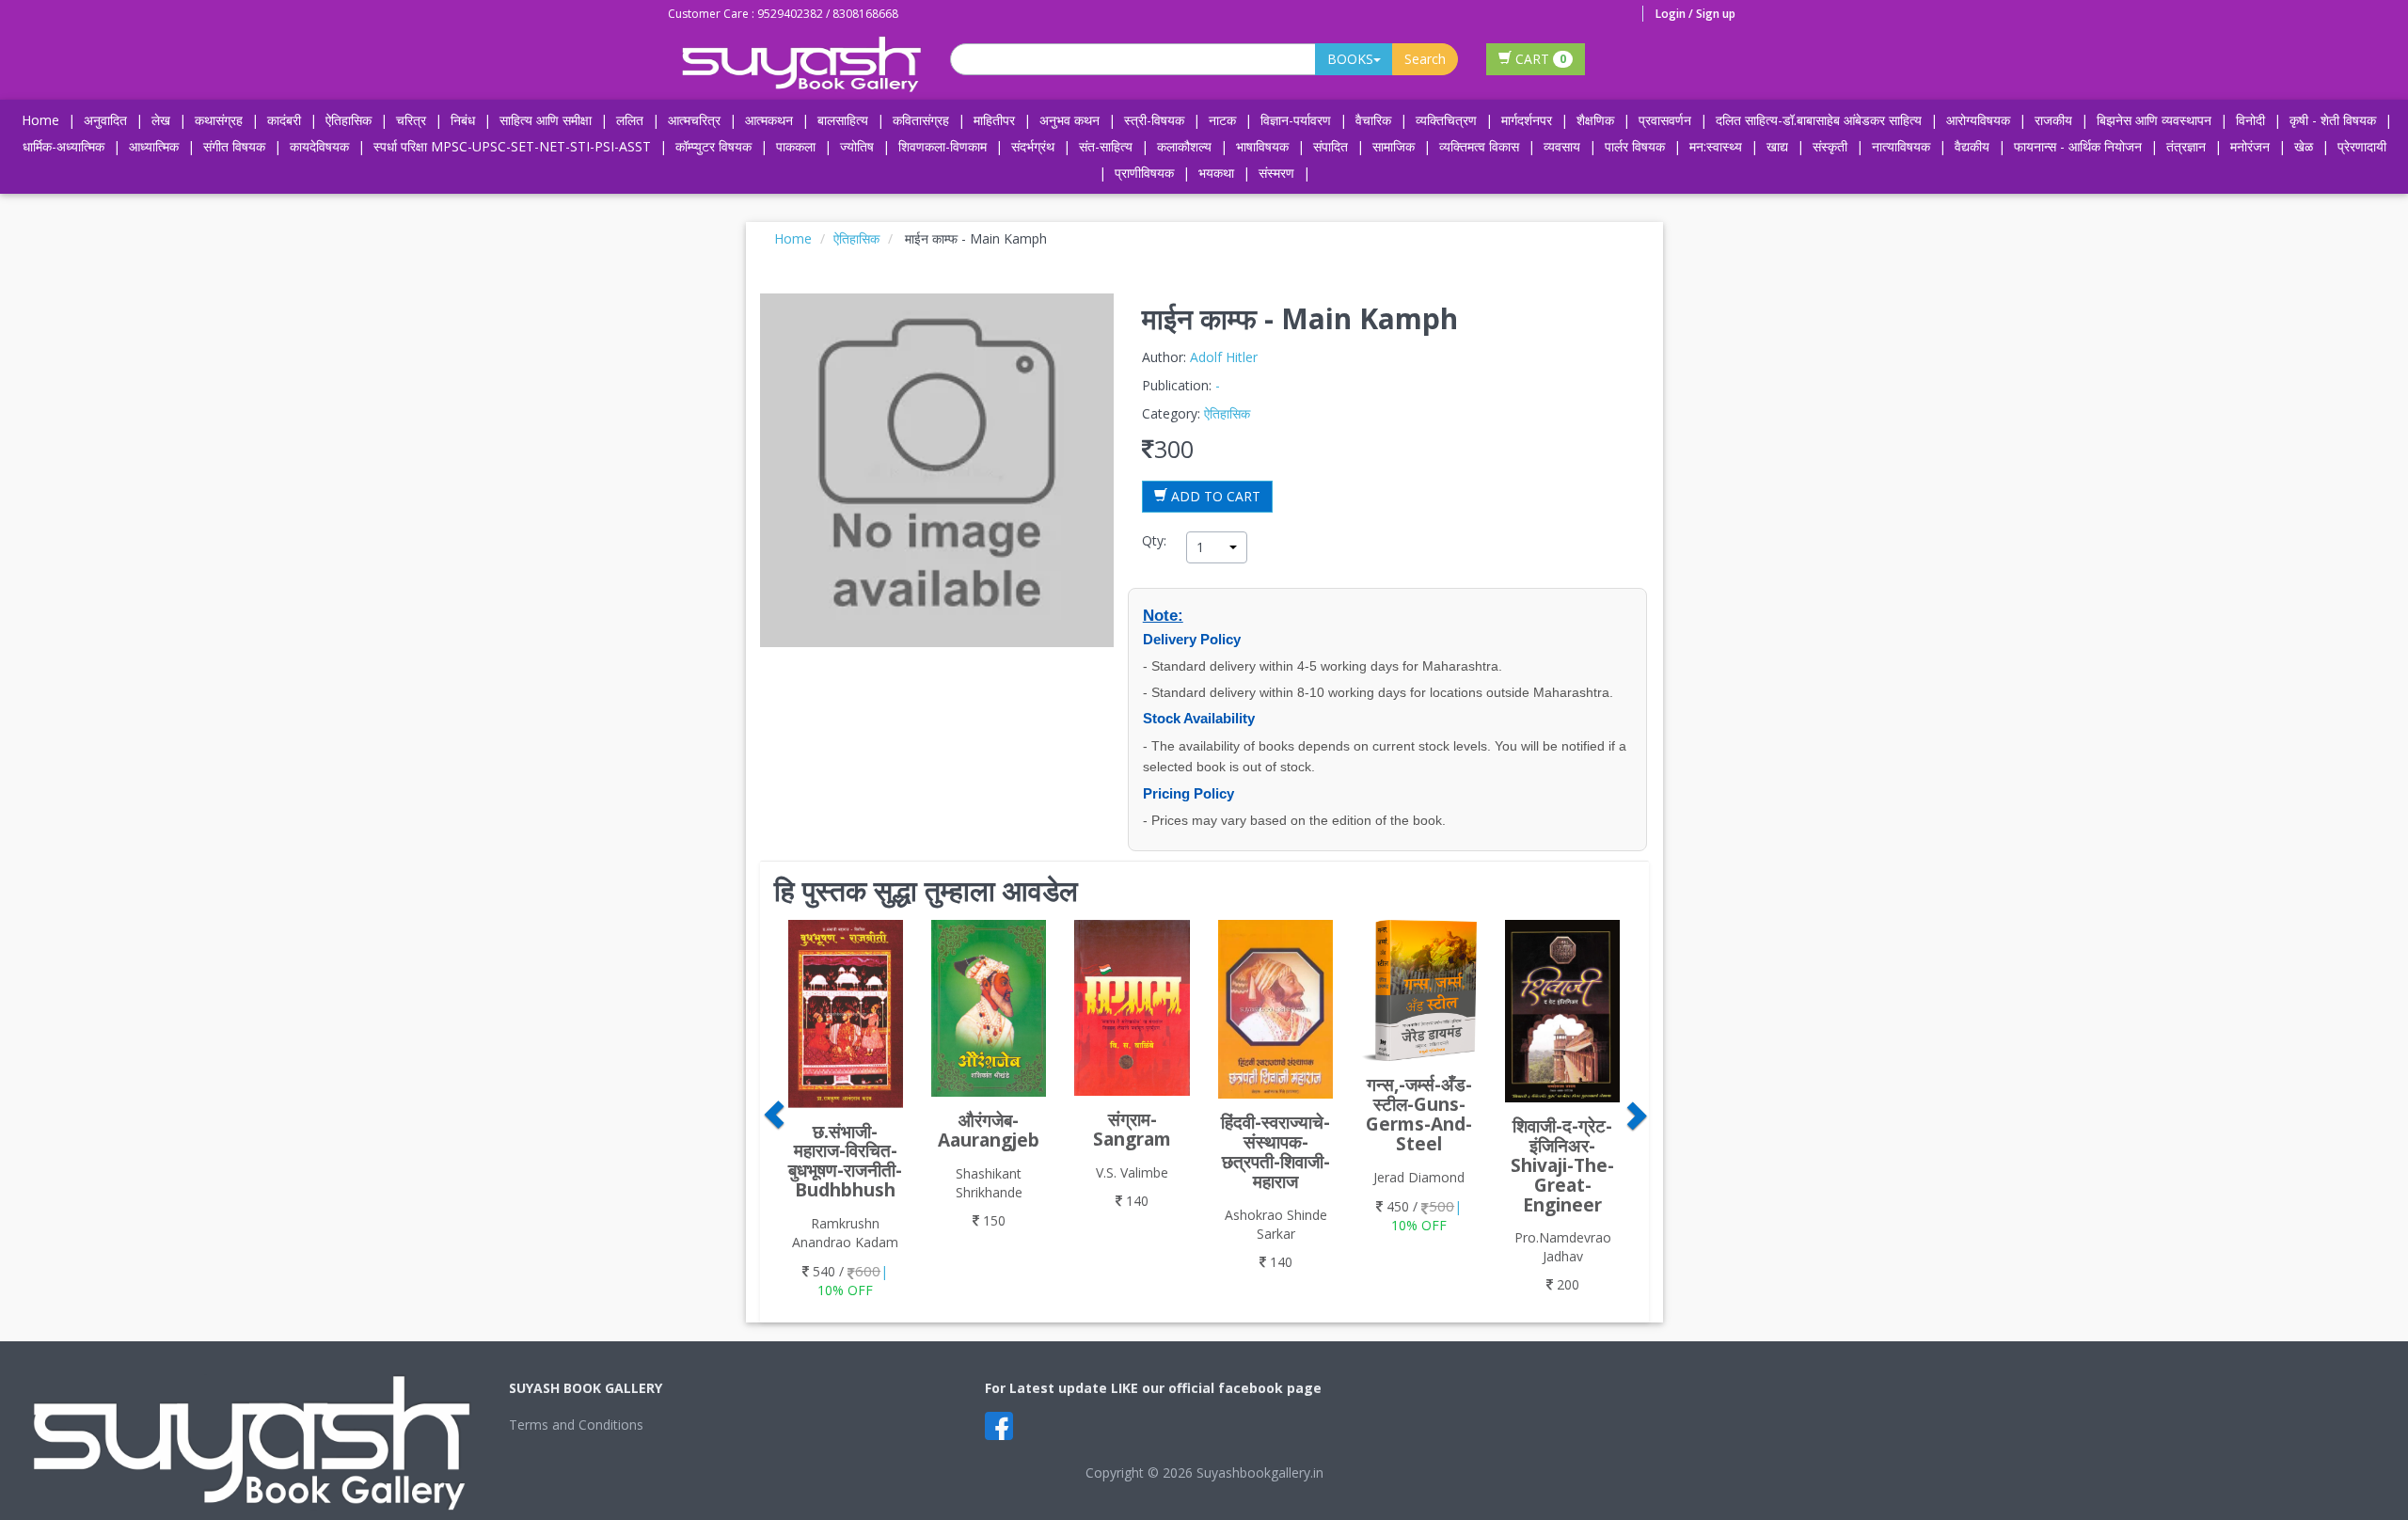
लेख (161, 120)
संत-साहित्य (1108, 146)
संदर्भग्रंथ (1033, 146)
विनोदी (2250, 120)
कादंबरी (284, 120)
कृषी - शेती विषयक (2333, 120)
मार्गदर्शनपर (1527, 120)
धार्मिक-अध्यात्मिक (63, 146)
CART (1539, 59)
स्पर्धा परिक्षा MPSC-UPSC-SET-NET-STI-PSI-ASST (512, 146)
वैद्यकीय (1972, 146)
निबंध (463, 120)
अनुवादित (105, 120)
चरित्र (411, 120)
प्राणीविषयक (1144, 173)
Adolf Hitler (1224, 357)
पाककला (796, 146)
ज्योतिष (857, 146)
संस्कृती (1830, 146)
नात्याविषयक (1901, 146)
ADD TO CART (1214, 496)
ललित (630, 120)
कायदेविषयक (319, 146)
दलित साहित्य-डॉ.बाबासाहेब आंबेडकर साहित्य (1819, 120)
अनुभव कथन (1069, 120)
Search (1425, 59)
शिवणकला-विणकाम (944, 146)
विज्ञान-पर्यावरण (1296, 120)
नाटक (1222, 120)
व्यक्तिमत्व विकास (1479, 146)
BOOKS (1350, 59)
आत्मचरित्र (694, 120)
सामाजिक (1394, 146)
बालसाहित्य (843, 120)
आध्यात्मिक (154, 146)
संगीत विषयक (234, 146)
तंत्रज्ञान (2186, 146)
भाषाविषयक (1262, 146)
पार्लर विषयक (1635, 146)
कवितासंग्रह (921, 120)
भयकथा (1216, 173)
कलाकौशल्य (1184, 146)
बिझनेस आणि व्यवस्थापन (2154, 120)
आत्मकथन (769, 120)
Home (40, 120)
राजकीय (2053, 120)
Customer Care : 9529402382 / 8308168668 (783, 14)
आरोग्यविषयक (1978, 120)
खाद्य (1777, 146)
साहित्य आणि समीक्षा (546, 120)
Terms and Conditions (576, 1425)
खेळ (2304, 146)
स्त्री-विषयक (1154, 120)
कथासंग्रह (219, 120)
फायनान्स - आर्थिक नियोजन (2078, 146)
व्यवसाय (1562, 146)
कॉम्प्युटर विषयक (713, 146)
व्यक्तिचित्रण (1446, 120)
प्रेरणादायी (2362, 146)
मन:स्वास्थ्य (1716, 146)
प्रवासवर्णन (1665, 120)
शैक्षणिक (1595, 120)
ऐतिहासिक (349, 120)
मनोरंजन (2250, 146)
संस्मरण (1276, 173)
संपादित (1331, 146)
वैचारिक (1373, 120)
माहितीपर (994, 120)
